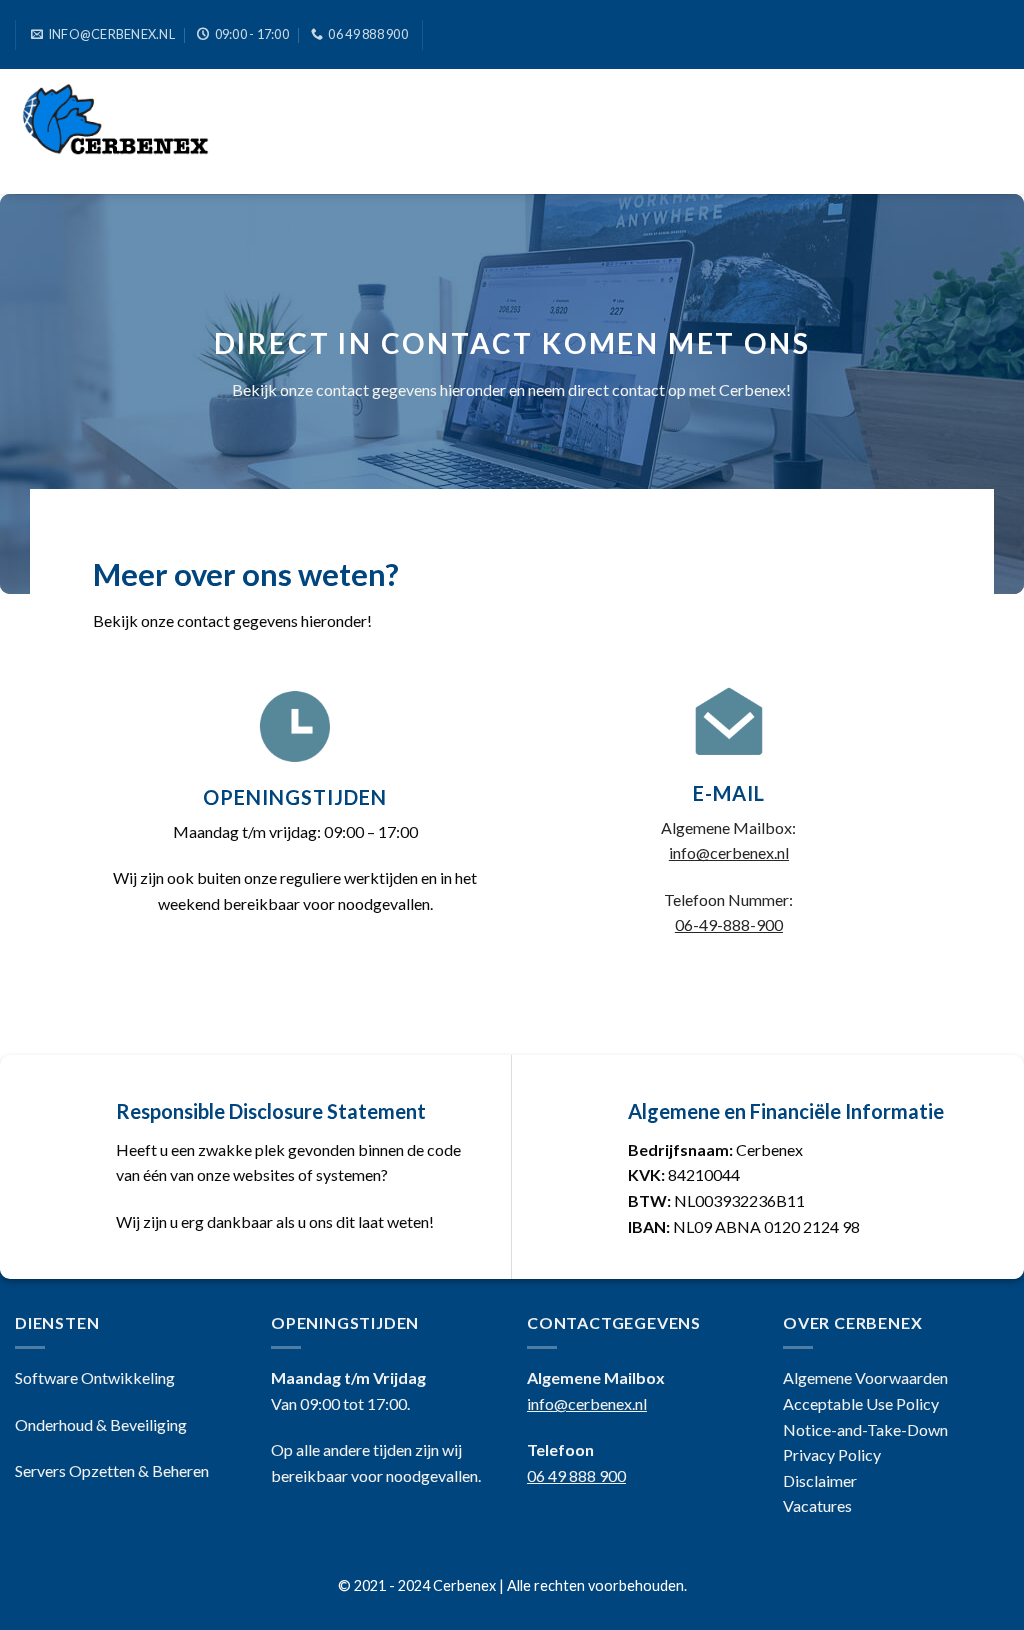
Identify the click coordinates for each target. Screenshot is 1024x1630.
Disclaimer (820, 1480)
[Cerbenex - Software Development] (139, 131)
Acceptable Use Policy (861, 1403)
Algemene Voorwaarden (865, 1377)
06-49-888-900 (729, 924)
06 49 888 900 (576, 1475)
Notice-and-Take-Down (865, 1429)
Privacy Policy (832, 1454)
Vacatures (817, 1505)
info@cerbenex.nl (729, 852)
